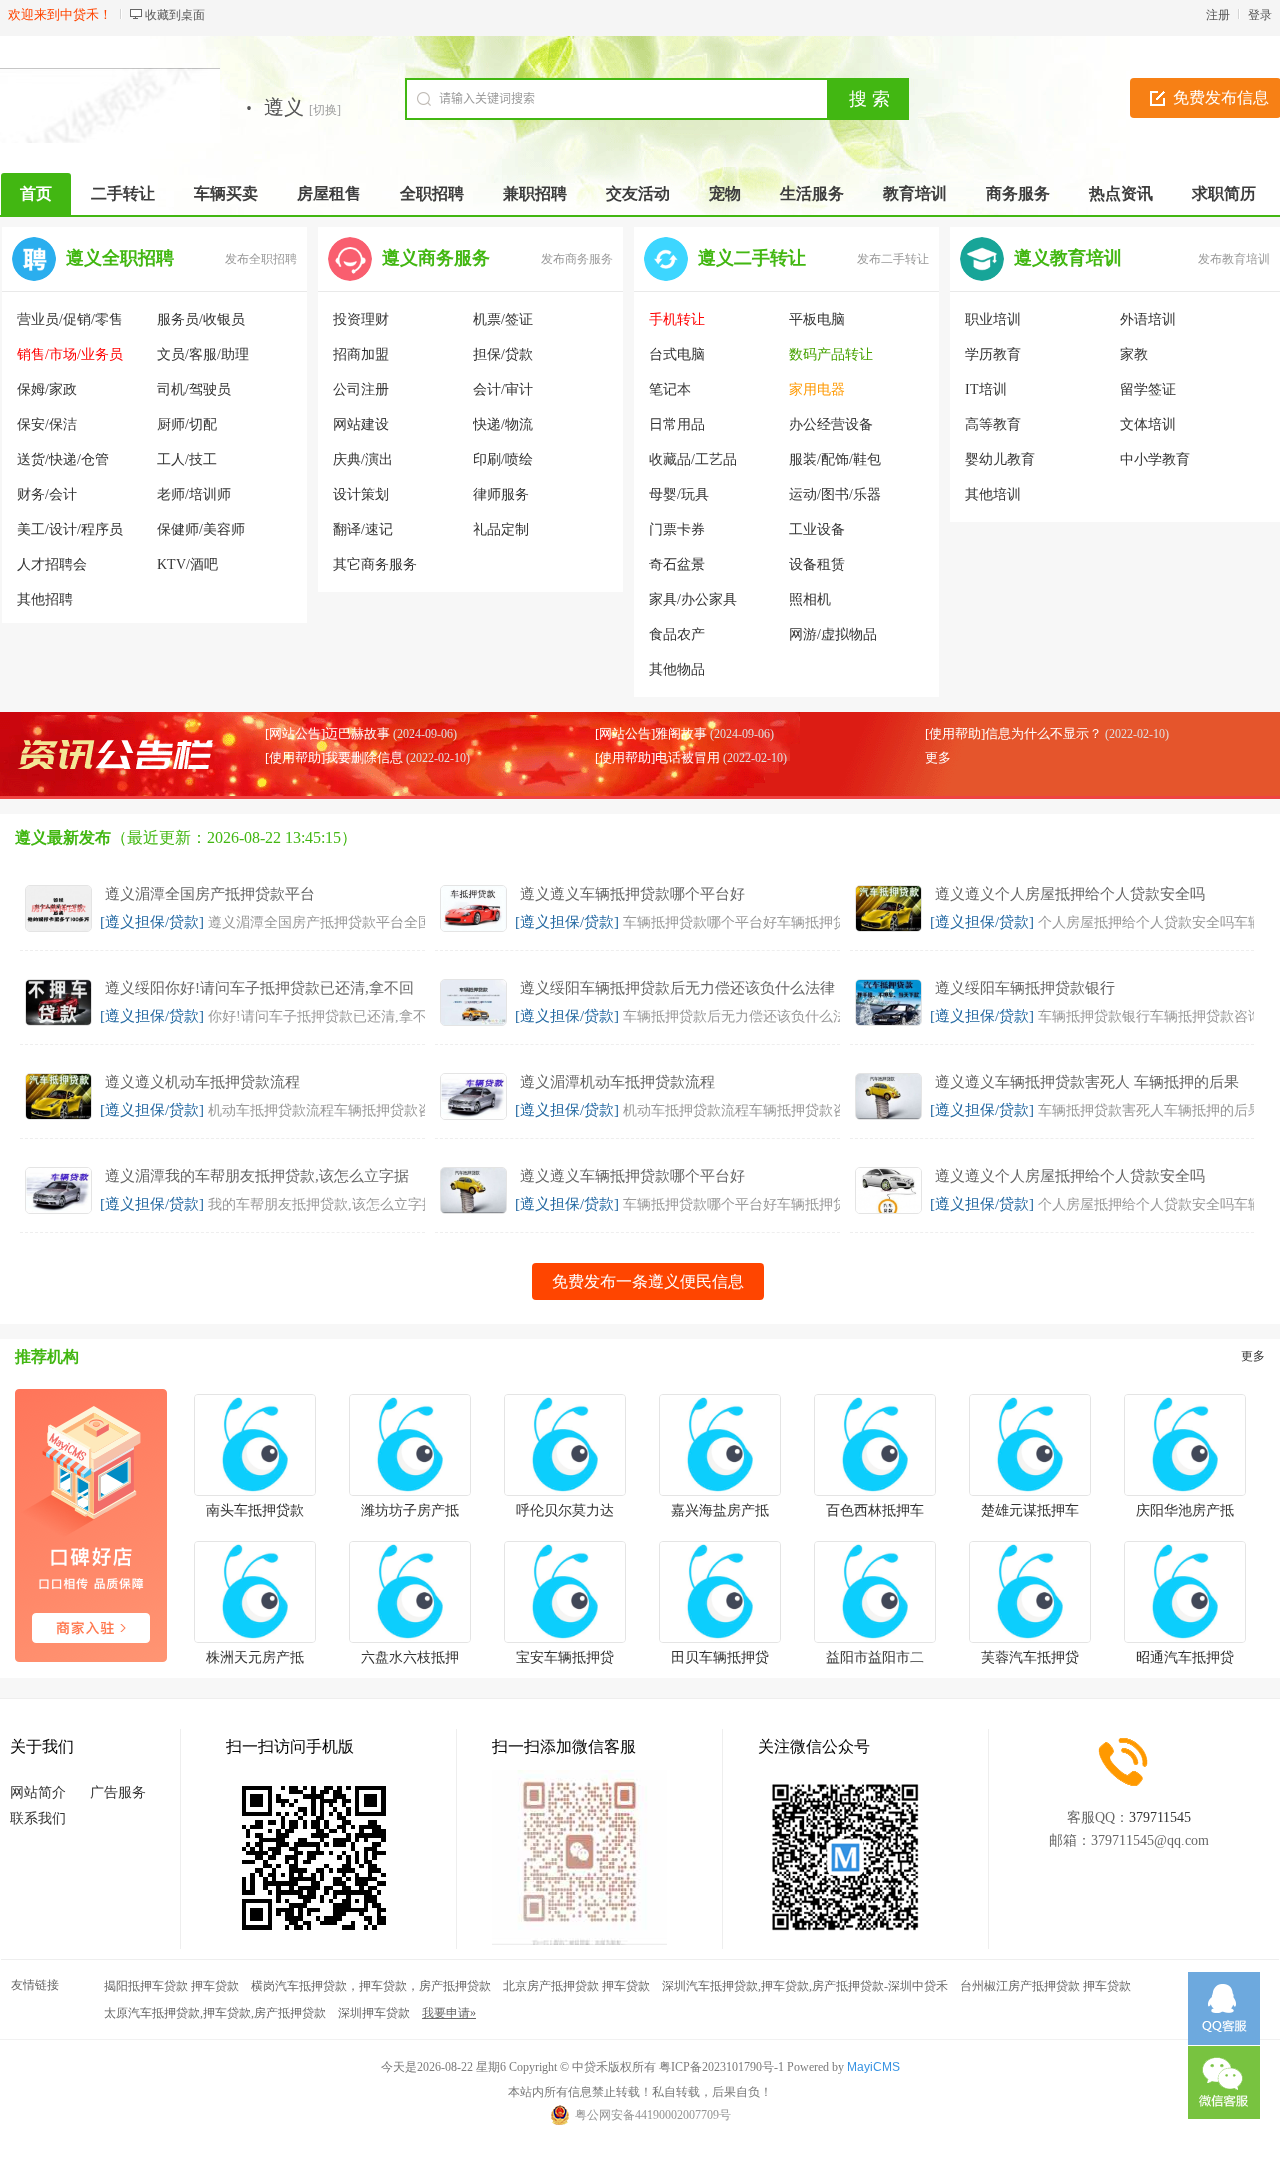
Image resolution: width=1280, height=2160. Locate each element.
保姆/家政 (47, 389)
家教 (1134, 354)
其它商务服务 (375, 564)
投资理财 (361, 319)
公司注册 (361, 389)
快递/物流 (503, 424)
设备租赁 (817, 564)
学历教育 (993, 354)
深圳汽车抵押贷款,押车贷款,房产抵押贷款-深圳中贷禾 (805, 1986)
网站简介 (38, 1792)
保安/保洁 (47, 424)
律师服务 (501, 494)
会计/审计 (503, 389)
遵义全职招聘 (120, 258)
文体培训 (1148, 424)
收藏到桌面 (175, 15)
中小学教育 (1155, 459)
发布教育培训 (1234, 259)
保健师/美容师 (201, 529)
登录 (1260, 15)
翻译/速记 (363, 529)
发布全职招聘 (261, 259)
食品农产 (677, 634)
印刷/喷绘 (503, 459)
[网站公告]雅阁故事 (651, 733)
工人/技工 (187, 459)
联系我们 (38, 1818)
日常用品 (677, 424)
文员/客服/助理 (203, 354)
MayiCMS (873, 2067)
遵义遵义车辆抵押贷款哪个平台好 (632, 894)
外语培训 (1148, 319)
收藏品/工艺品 (693, 459)
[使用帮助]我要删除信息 (334, 757)
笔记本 (670, 389)
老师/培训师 (194, 494)
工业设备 (817, 529)
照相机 (810, 599)
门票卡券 (677, 529)
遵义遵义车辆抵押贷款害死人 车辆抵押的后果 (1087, 1082)
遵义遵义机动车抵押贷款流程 (202, 1082)
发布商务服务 (577, 259)
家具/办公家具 (693, 599)
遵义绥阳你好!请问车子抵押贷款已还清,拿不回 (259, 988)
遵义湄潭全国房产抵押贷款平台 (210, 894)
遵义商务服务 (436, 258)
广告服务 (118, 1792)
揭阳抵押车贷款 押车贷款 (171, 1986)
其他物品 (677, 669)
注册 (1218, 15)
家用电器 (817, 389)
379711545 (1160, 1817)
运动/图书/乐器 (835, 494)
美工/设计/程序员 (70, 529)
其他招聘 (45, 599)
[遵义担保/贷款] (152, 922)
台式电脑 (677, 354)
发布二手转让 (893, 259)
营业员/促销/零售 (70, 319)
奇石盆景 (677, 564)
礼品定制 (501, 529)
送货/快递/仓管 (63, 459)
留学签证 (1148, 389)
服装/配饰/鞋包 (835, 459)
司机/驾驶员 (194, 389)
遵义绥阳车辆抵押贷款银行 (1025, 988)
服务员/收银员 (201, 319)
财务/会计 (47, 494)
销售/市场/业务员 (70, 354)
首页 (36, 193)
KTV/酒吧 (187, 564)
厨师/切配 (187, 424)
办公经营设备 (831, 424)
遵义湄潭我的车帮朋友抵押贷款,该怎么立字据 (257, 1176)
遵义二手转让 (752, 258)
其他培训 (993, 494)
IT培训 (986, 389)
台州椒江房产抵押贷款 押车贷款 (1045, 1986)
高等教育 (993, 424)
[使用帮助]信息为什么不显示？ (1013, 733)
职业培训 (993, 319)
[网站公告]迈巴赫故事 (327, 733)
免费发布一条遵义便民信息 (648, 1281)
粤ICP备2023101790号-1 (721, 2067)
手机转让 (677, 319)
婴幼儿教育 (1000, 459)
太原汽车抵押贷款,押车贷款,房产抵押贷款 (215, 2013)
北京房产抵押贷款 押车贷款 (576, 1986)
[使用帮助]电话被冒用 (657, 757)
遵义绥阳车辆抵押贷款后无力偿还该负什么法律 (677, 988)
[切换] (325, 110)
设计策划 (361, 494)
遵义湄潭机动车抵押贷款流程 (617, 1082)
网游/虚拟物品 (833, 634)
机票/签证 (503, 319)
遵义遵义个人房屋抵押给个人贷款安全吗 (1070, 894)
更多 (938, 757)
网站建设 (361, 424)
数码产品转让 (831, 354)
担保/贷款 (503, 354)
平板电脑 (817, 319)
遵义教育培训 (1068, 258)
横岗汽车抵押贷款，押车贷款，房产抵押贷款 (371, 1986)
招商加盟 (361, 354)
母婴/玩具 (679, 494)
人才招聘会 (52, 564)
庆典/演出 (363, 459)
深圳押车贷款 (374, 2013)
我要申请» (449, 2013)
